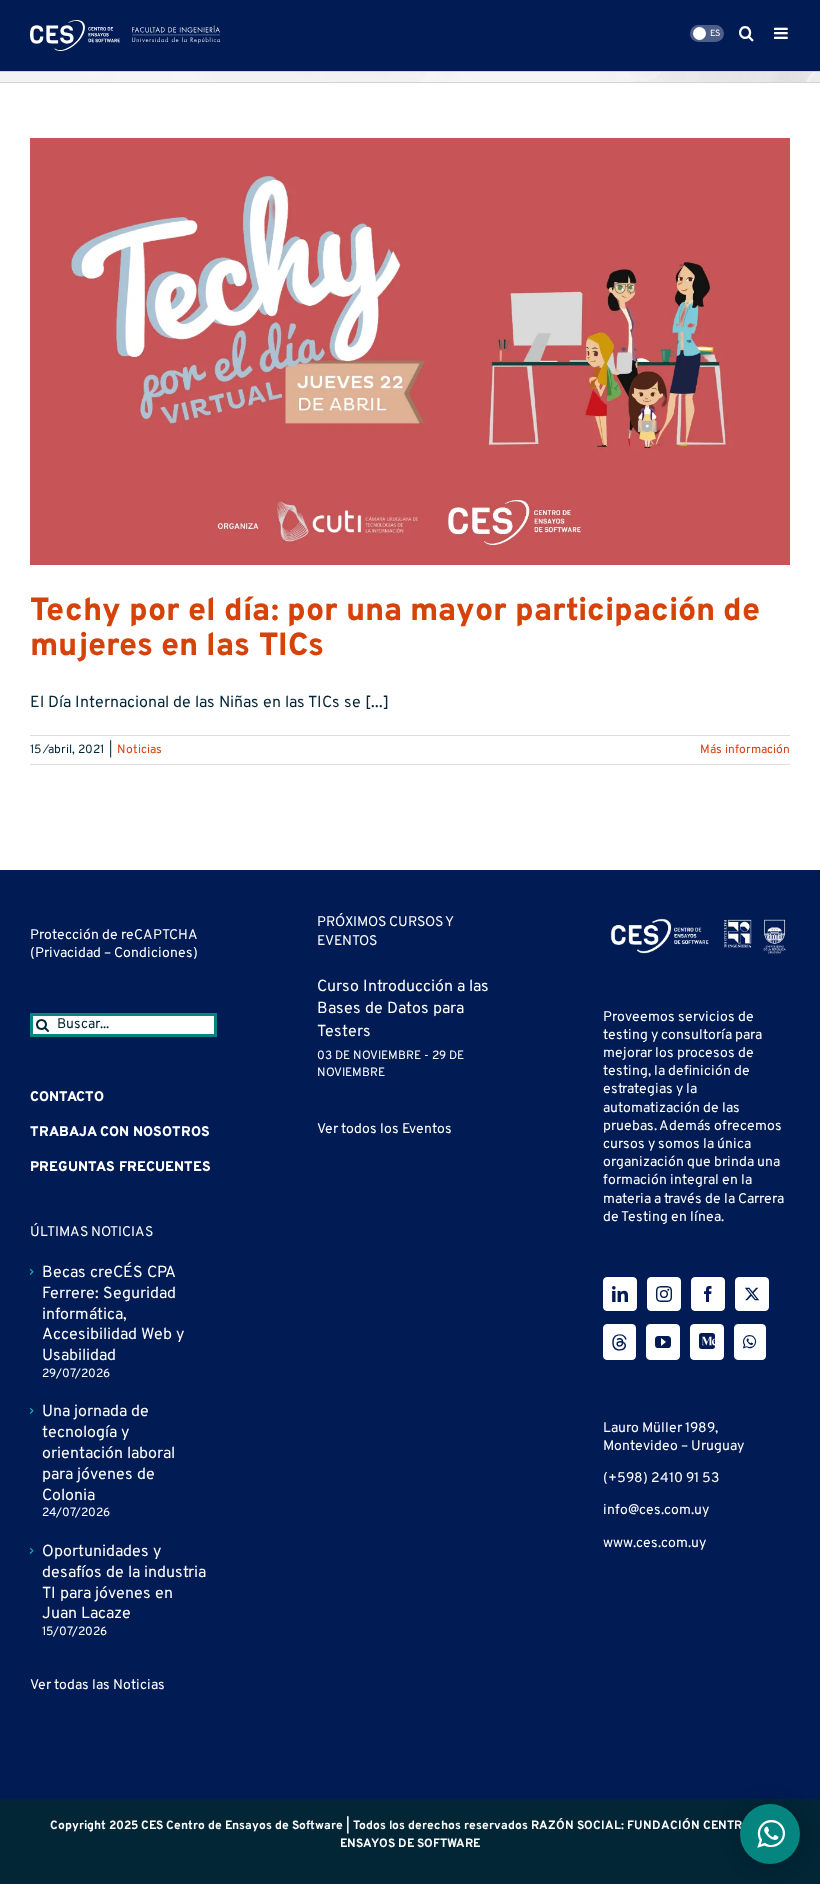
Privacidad (69, 953)
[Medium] (707, 1342)
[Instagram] (664, 1294)
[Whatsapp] (750, 1342)
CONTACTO (67, 1097)
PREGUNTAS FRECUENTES (120, 1167)
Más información (745, 750)
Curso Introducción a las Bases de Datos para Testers (403, 1009)
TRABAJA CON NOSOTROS (120, 1132)
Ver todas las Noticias (97, 1685)
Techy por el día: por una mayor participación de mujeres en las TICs (395, 629)
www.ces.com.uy (654, 1543)
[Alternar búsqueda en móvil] (746, 33)
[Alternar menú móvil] (782, 33)
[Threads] (619, 1342)
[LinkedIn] (620, 1294)
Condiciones (153, 953)
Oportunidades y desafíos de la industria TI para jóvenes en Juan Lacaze (124, 1583)
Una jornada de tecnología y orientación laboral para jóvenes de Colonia (108, 1453)
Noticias (139, 750)
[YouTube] (663, 1342)
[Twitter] (752, 1294)
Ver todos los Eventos (384, 1129)
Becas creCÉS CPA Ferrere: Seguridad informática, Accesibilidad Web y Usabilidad (113, 1314)
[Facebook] (708, 1294)
